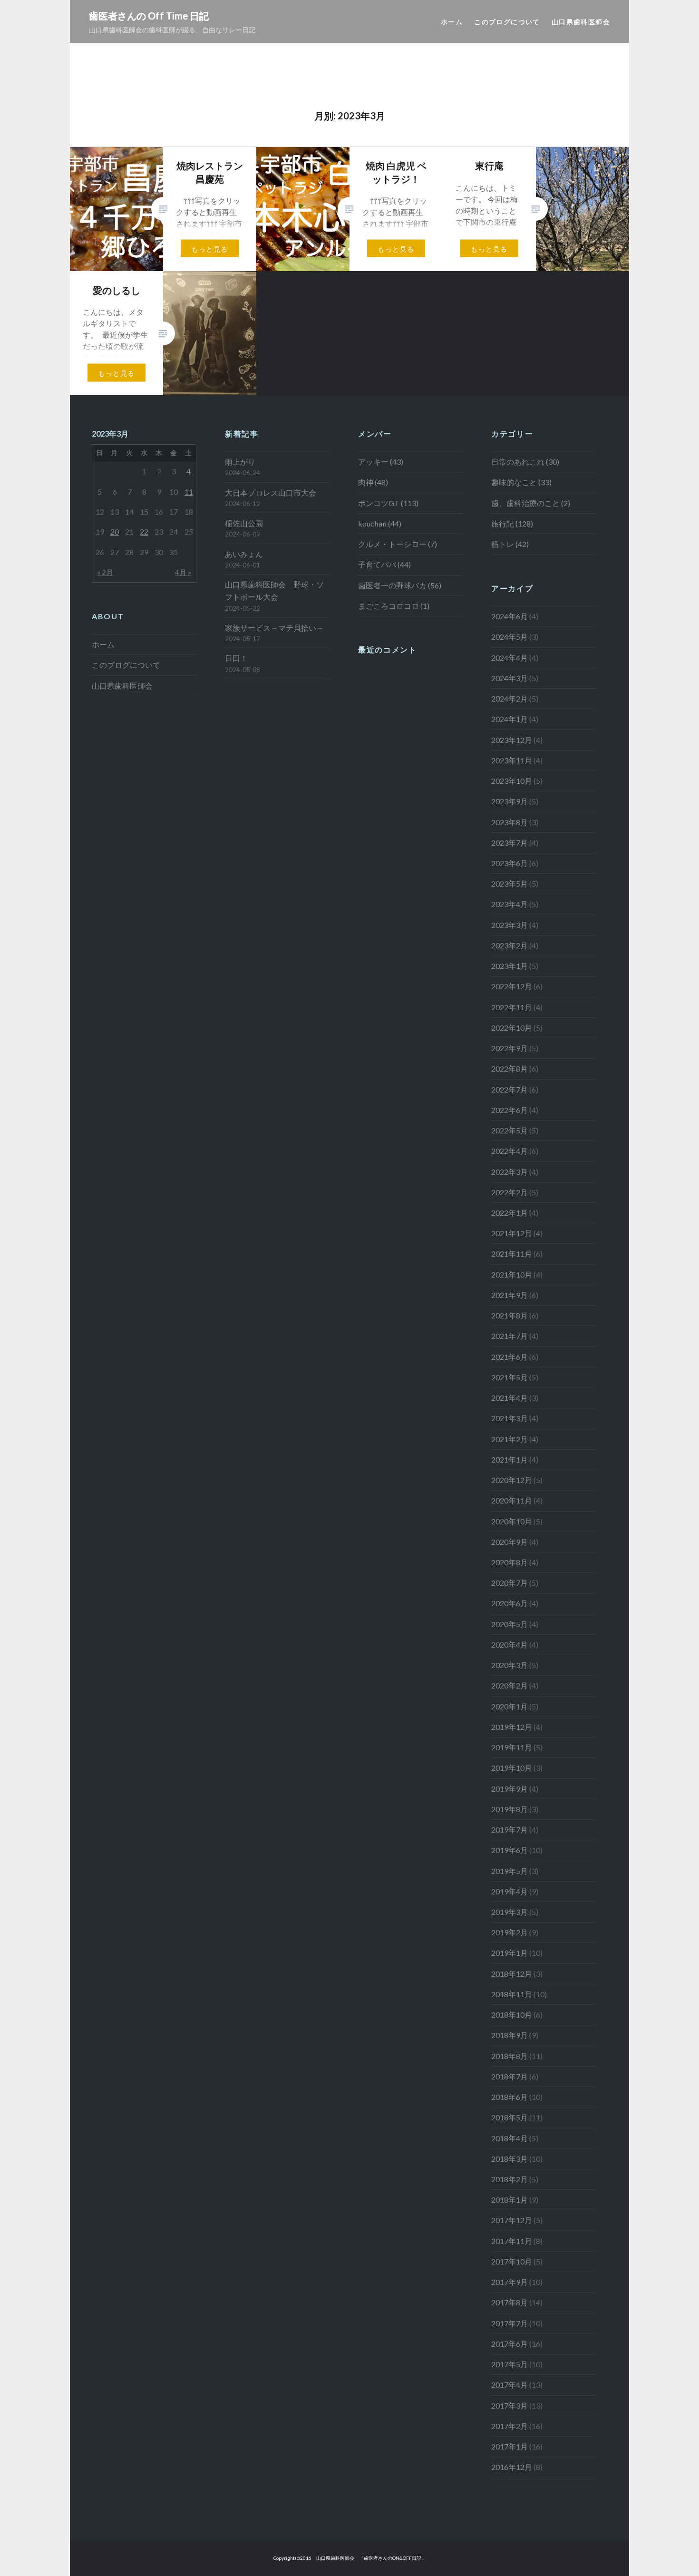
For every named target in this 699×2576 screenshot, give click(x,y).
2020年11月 (512, 1500)
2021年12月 (512, 1233)
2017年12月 (512, 2220)
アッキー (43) (381, 462)
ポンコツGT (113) (388, 503)
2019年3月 (510, 1912)
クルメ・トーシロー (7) (398, 544)
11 (189, 492)
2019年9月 (510, 1789)
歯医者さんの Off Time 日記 (149, 16)
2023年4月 (510, 904)
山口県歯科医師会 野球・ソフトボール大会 (274, 590)
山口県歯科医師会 (581, 22)
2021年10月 (512, 1274)
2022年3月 (510, 1172)
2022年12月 (512, 986)
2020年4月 (510, 1644)
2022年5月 (510, 1130)
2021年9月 (510, 1295)
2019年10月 (512, 1768)
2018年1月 (510, 2200)
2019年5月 (510, 1871)
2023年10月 (512, 781)
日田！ (236, 658)
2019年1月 (510, 1953)
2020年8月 (510, 1562)
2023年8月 (510, 822)
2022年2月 (510, 1192)
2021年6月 (510, 1357)
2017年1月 (510, 2446)
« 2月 (105, 572)
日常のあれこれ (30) (525, 462)
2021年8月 (510, 1315)
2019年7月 (510, 1830)
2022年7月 (510, 1089)
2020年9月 (510, 1542)
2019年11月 (512, 1747)
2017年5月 (510, 2364)
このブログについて (507, 22)
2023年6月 (510, 863)
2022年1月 (510, 1213)
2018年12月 (512, 1974)
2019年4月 (510, 1891)
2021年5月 (510, 1377)
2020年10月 (512, 1521)
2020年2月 (510, 1685)
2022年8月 (510, 1068)
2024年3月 (510, 678)
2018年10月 (512, 2015)
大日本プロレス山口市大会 (271, 493)
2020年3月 (510, 1665)
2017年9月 (510, 2282)
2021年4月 (510, 1398)
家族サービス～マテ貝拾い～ (274, 628)
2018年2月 (510, 2179)
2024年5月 (510, 637)
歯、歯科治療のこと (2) (531, 503)
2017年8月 (510, 2302)
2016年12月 (512, 2467)
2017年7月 (510, 2323)
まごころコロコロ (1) (394, 606)
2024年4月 (510, 658)
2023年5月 (510, 883)
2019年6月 (510, 1850)
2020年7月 (510, 1583)
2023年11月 (512, 760)
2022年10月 (512, 1028)
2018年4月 (510, 2138)
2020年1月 (510, 1706)
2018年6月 (510, 2097)
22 (144, 532)
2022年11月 (512, 1007)
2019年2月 (510, 1932)
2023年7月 (510, 843)
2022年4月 (510, 1151)
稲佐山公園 (244, 523)
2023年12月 (512, 740)
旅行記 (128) (512, 523)
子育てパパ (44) (384, 564)
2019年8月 (510, 1809)
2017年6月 (510, 2344)
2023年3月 (510, 925)
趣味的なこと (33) (521, 482)
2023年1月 (510, 966)
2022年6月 (510, 1110)
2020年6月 (510, 1603)
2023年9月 (510, 801)
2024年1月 (510, 719)
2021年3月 (510, 1418)
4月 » (183, 572)
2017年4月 (510, 2385)
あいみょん (244, 554)
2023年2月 (510, 945)
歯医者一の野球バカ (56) (400, 585)
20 (115, 532)
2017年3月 (510, 2405)
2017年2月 (510, 2426)
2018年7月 (510, 2076)
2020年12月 (512, 1480)
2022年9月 (510, 1048)
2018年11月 (512, 1994)
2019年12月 (512, 1727)
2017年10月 (512, 2261)
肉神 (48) (373, 482)
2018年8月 (510, 2056)
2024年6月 (510, 616)
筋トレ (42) (510, 544)
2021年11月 (512, 1254)
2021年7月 (510, 1336)
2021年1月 (510, 1459)
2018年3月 (510, 2159)
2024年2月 (510, 698)
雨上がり (240, 462)
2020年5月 (510, 1624)
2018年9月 (510, 2035)
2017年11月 (512, 2241)
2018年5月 (510, 2117)
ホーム (452, 22)
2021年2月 (510, 1439)
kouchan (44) (380, 523)
